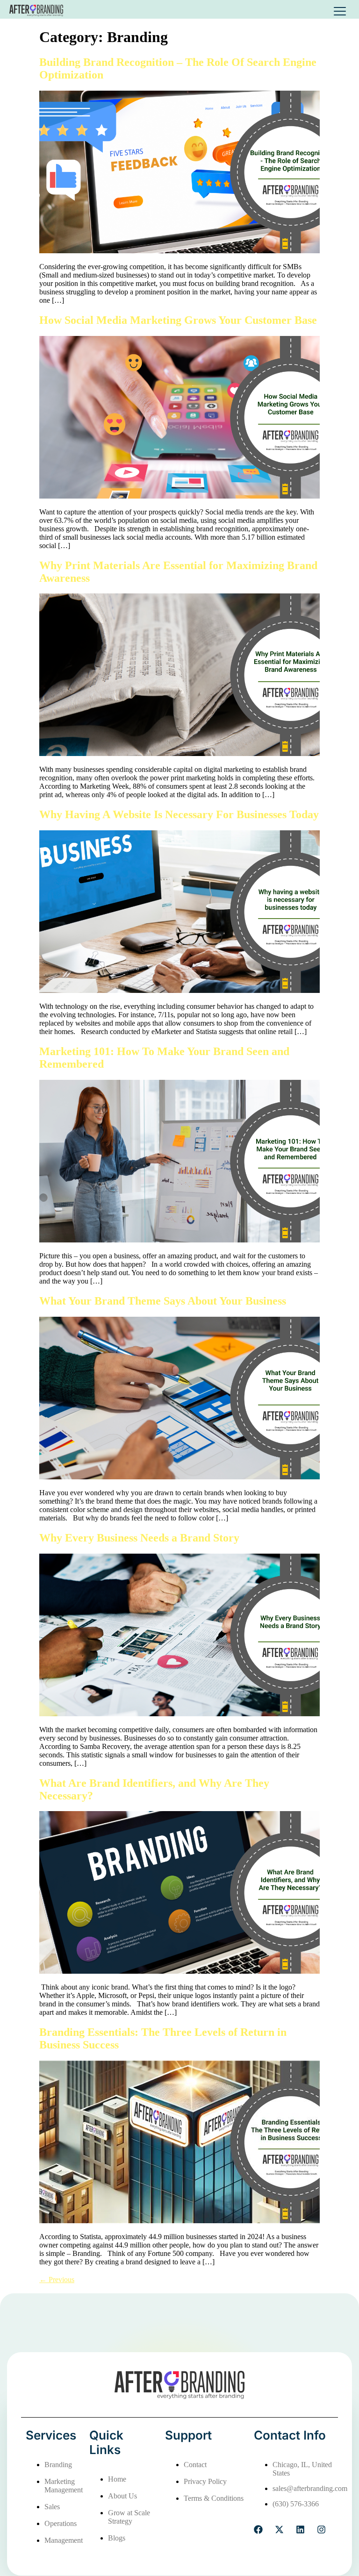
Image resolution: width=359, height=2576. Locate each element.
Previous (57, 2280)
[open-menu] (340, 11)
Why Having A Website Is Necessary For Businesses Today (179, 814)
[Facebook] (258, 2530)
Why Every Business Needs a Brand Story (141, 1538)
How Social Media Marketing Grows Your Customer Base (179, 320)
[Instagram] (321, 2530)
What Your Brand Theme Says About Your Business (163, 1301)
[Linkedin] (300, 2530)
